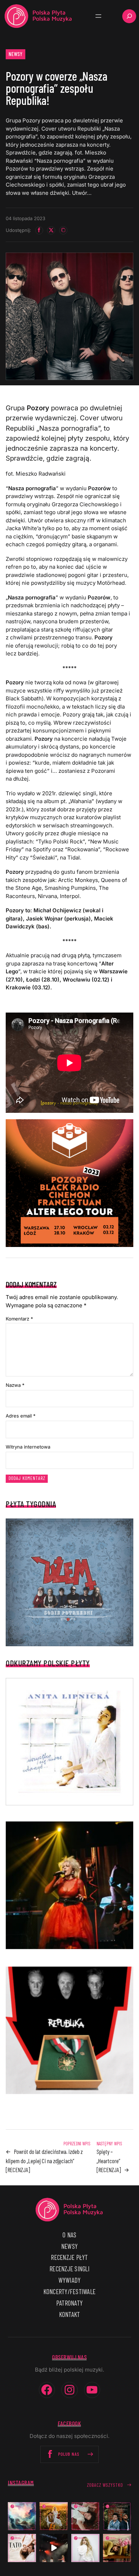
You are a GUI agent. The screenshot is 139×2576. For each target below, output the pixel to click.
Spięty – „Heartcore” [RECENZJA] (109, 2161)
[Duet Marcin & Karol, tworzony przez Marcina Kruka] (117, 2516)
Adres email (21, 1416)
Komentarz (19, 1319)
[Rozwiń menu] (98, 16)
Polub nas (69, 2454)
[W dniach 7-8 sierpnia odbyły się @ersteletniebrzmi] (54, 2548)
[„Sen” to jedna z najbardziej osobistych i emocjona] (22, 2516)
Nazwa (15, 1385)
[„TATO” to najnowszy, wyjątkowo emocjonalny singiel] (22, 2548)
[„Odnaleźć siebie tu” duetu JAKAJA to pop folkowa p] (54, 2516)
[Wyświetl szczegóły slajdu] (69, 1885)
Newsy (16, 54)
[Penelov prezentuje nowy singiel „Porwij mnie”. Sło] (117, 2548)
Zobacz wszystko (105, 2485)
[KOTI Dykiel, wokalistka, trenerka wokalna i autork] (85, 2548)
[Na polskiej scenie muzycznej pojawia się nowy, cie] (85, 2516)
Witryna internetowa (28, 1447)
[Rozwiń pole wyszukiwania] (129, 16)
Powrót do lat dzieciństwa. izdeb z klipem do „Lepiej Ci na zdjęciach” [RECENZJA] (44, 2161)
